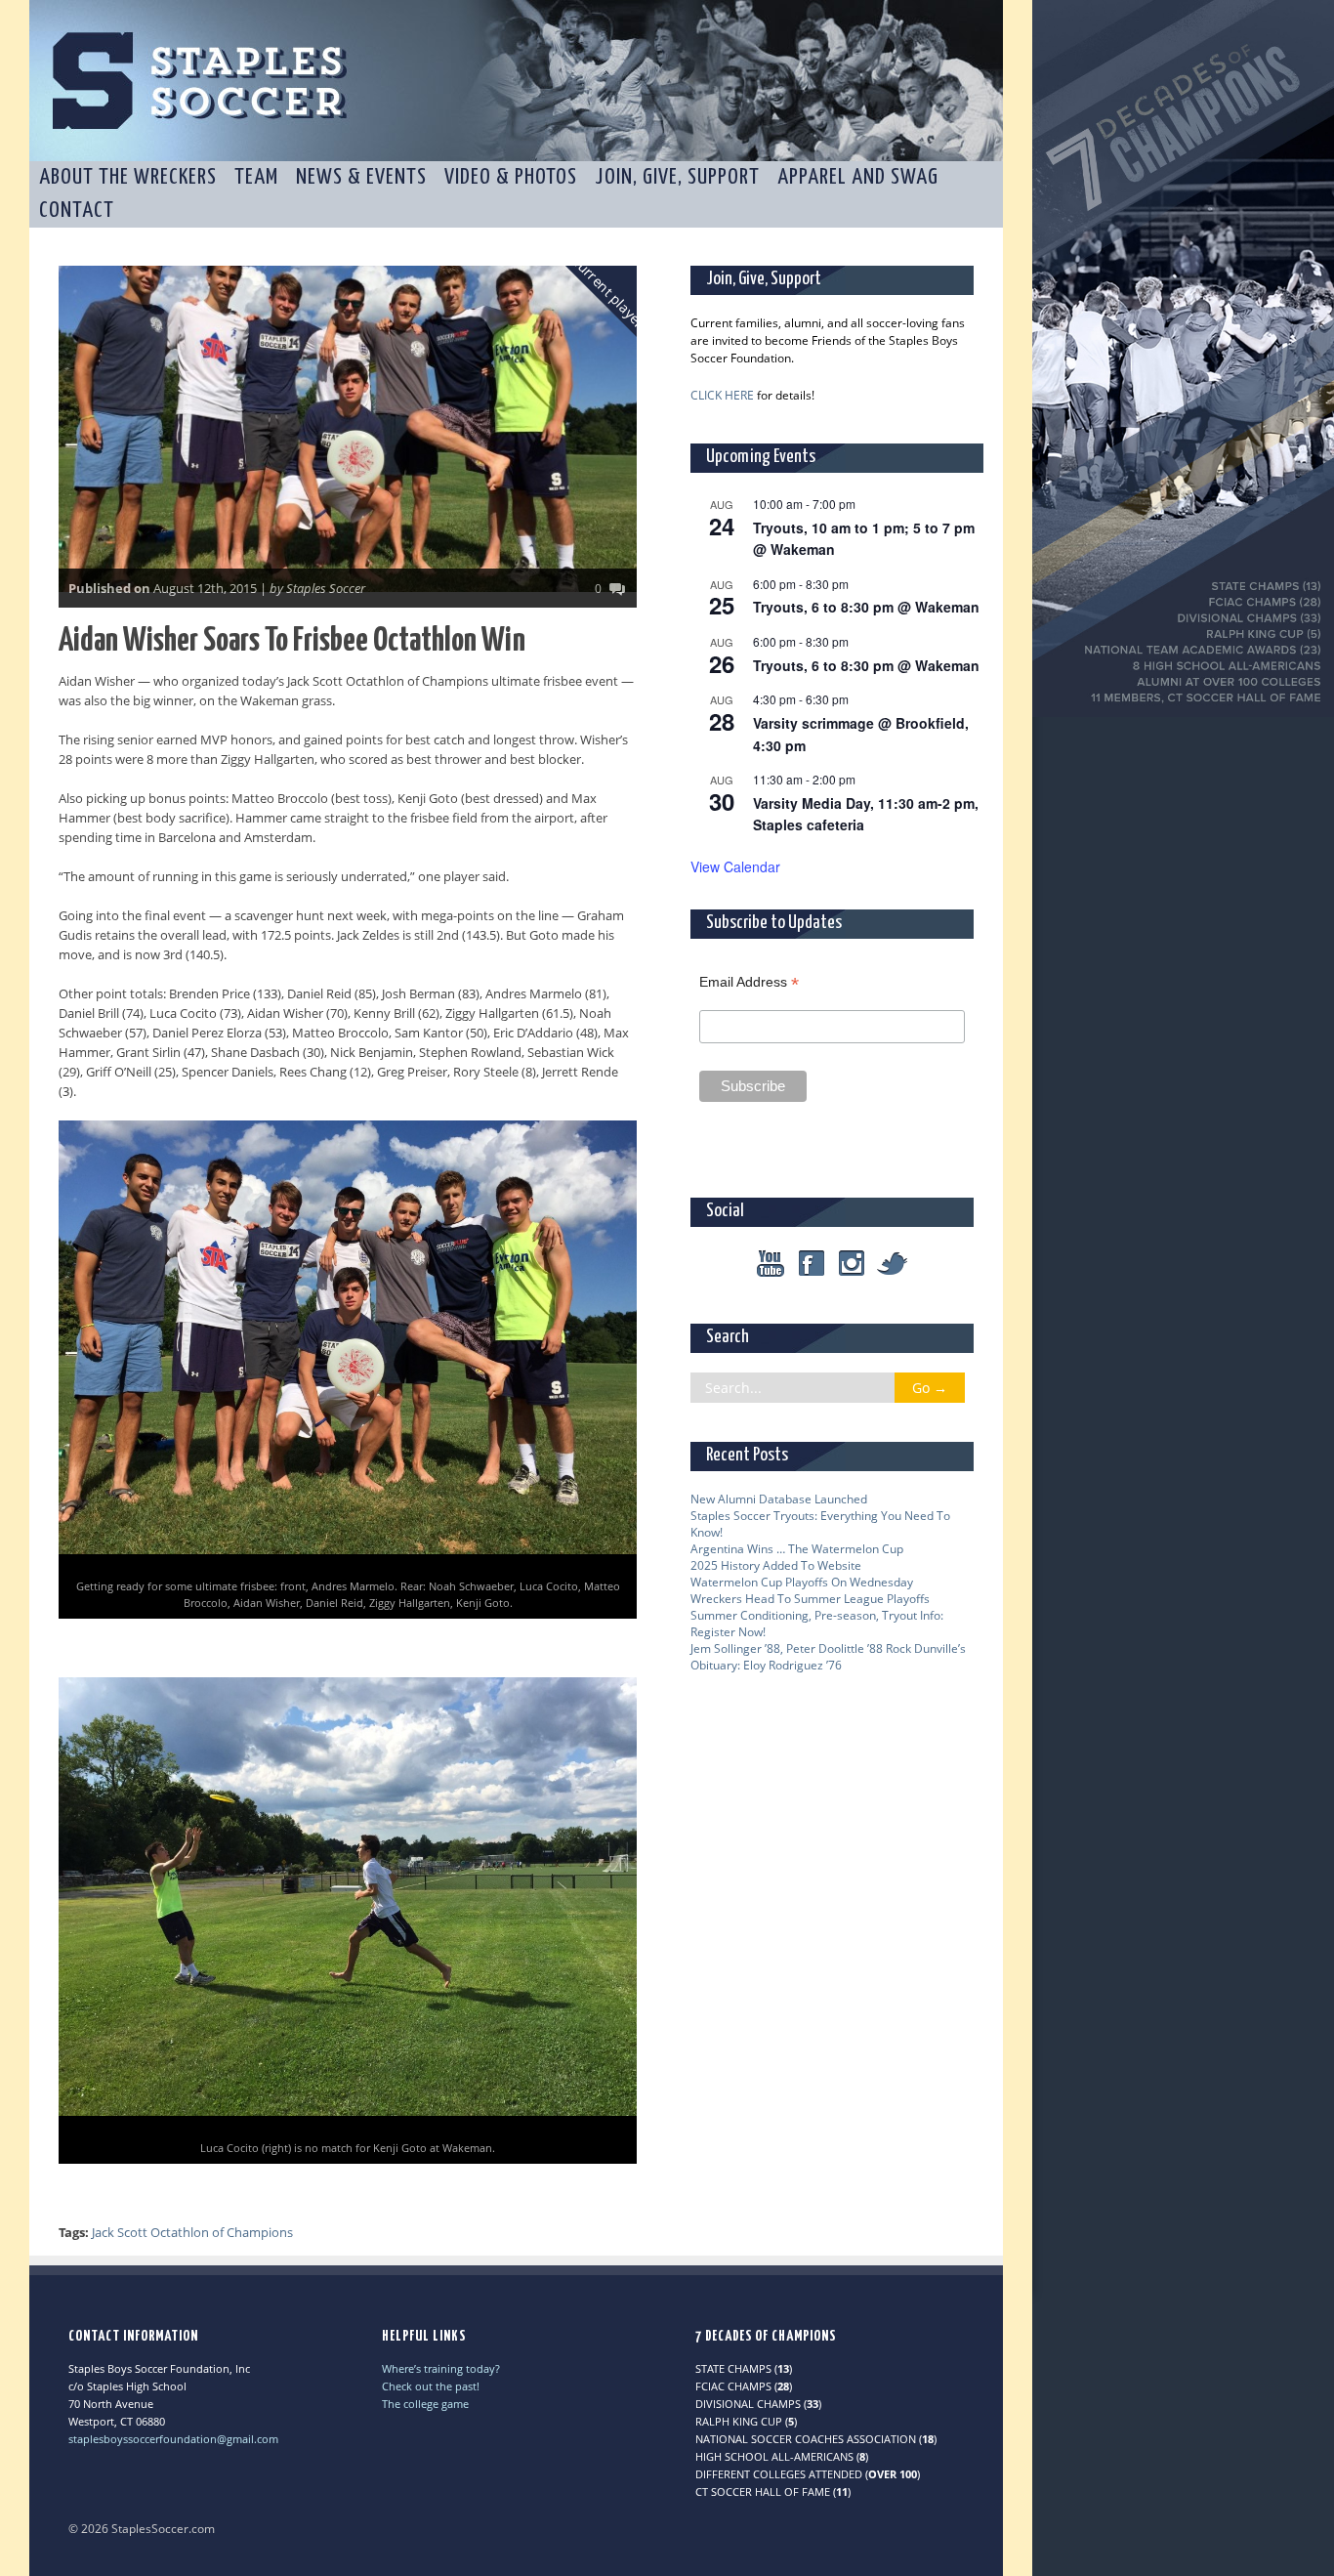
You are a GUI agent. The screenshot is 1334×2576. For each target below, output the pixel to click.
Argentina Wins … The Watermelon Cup (797, 1549)
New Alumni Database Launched (779, 1499)
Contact (77, 211)
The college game (425, 2404)
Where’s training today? (441, 2368)
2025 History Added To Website (776, 1565)
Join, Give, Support (677, 177)
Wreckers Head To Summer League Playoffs (810, 1599)
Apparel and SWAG (858, 177)
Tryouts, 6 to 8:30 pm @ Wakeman (866, 607)
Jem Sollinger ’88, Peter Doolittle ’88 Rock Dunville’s (828, 1648)
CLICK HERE (722, 395)
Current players (611, 294)
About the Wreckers (128, 177)
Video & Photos (511, 177)
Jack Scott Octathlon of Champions (192, 2232)
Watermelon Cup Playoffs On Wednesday (802, 1582)
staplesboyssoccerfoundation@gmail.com (173, 2439)
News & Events (361, 177)
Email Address (749, 982)
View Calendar (735, 866)
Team (256, 177)
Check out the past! (431, 2386)
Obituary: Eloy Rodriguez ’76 (766, 1665)
